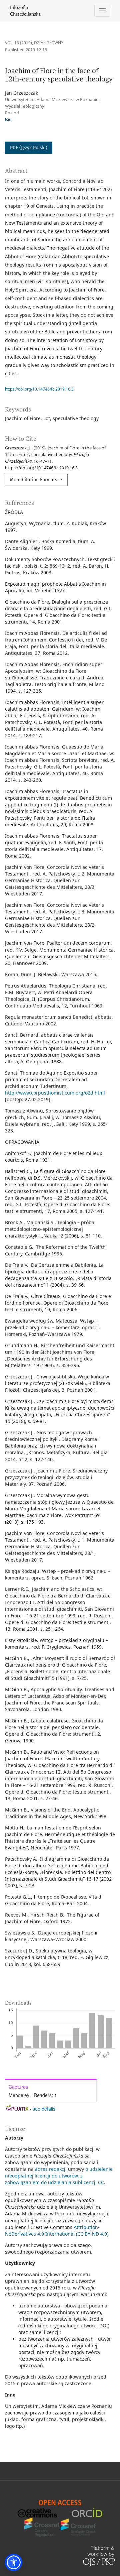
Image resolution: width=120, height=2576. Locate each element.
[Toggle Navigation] (102, 11)
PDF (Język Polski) (29, 148)
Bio (8, 120)
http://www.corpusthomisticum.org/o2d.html (55, 1093)
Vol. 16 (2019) (18, 43)
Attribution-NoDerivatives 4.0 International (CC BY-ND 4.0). (57, 2230)
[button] (14, 2562)
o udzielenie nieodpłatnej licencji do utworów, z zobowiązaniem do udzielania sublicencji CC (59, 2176)
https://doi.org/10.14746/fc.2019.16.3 (39, 389)
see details (44, 2109)
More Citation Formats (34, 480)
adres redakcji (51, 2169)
